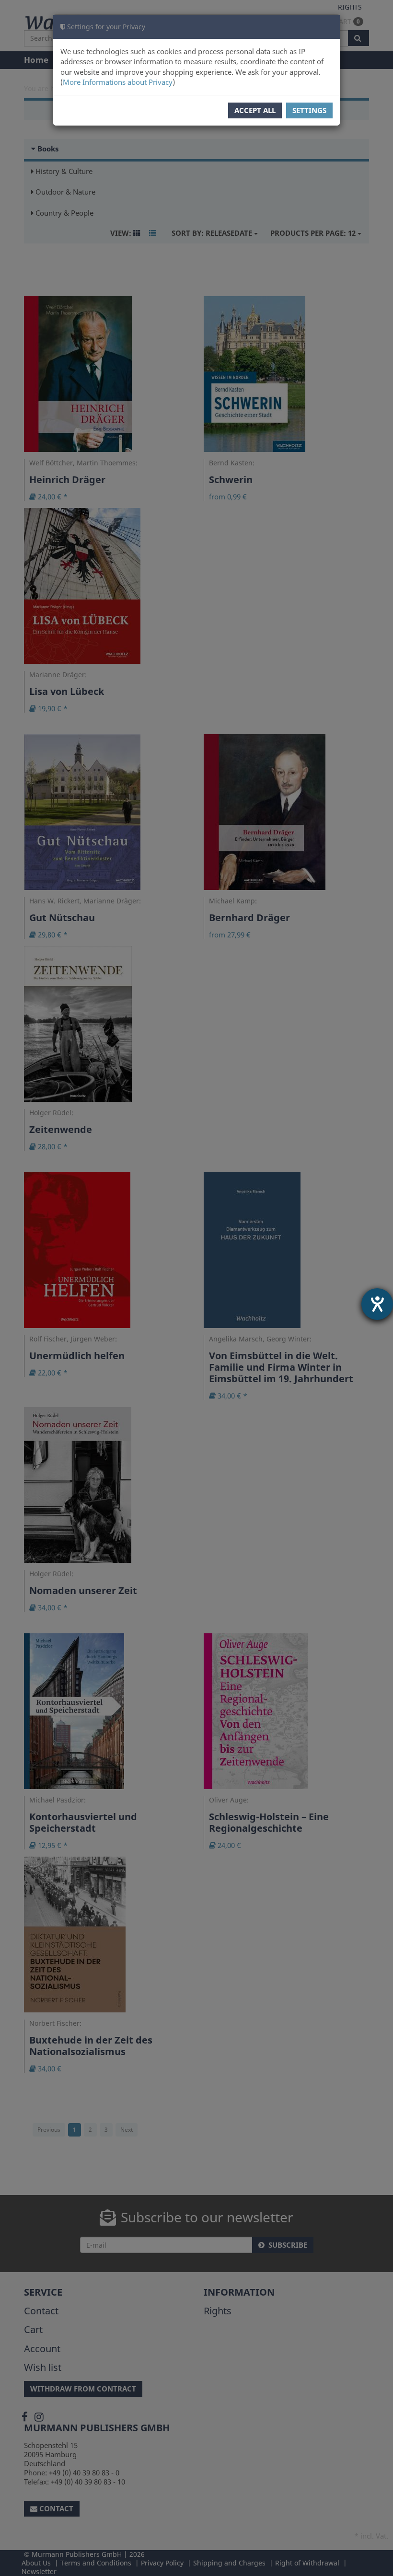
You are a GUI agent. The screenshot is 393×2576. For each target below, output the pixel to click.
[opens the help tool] (377, 1304)
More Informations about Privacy (118, 82)
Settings (309, 110)
